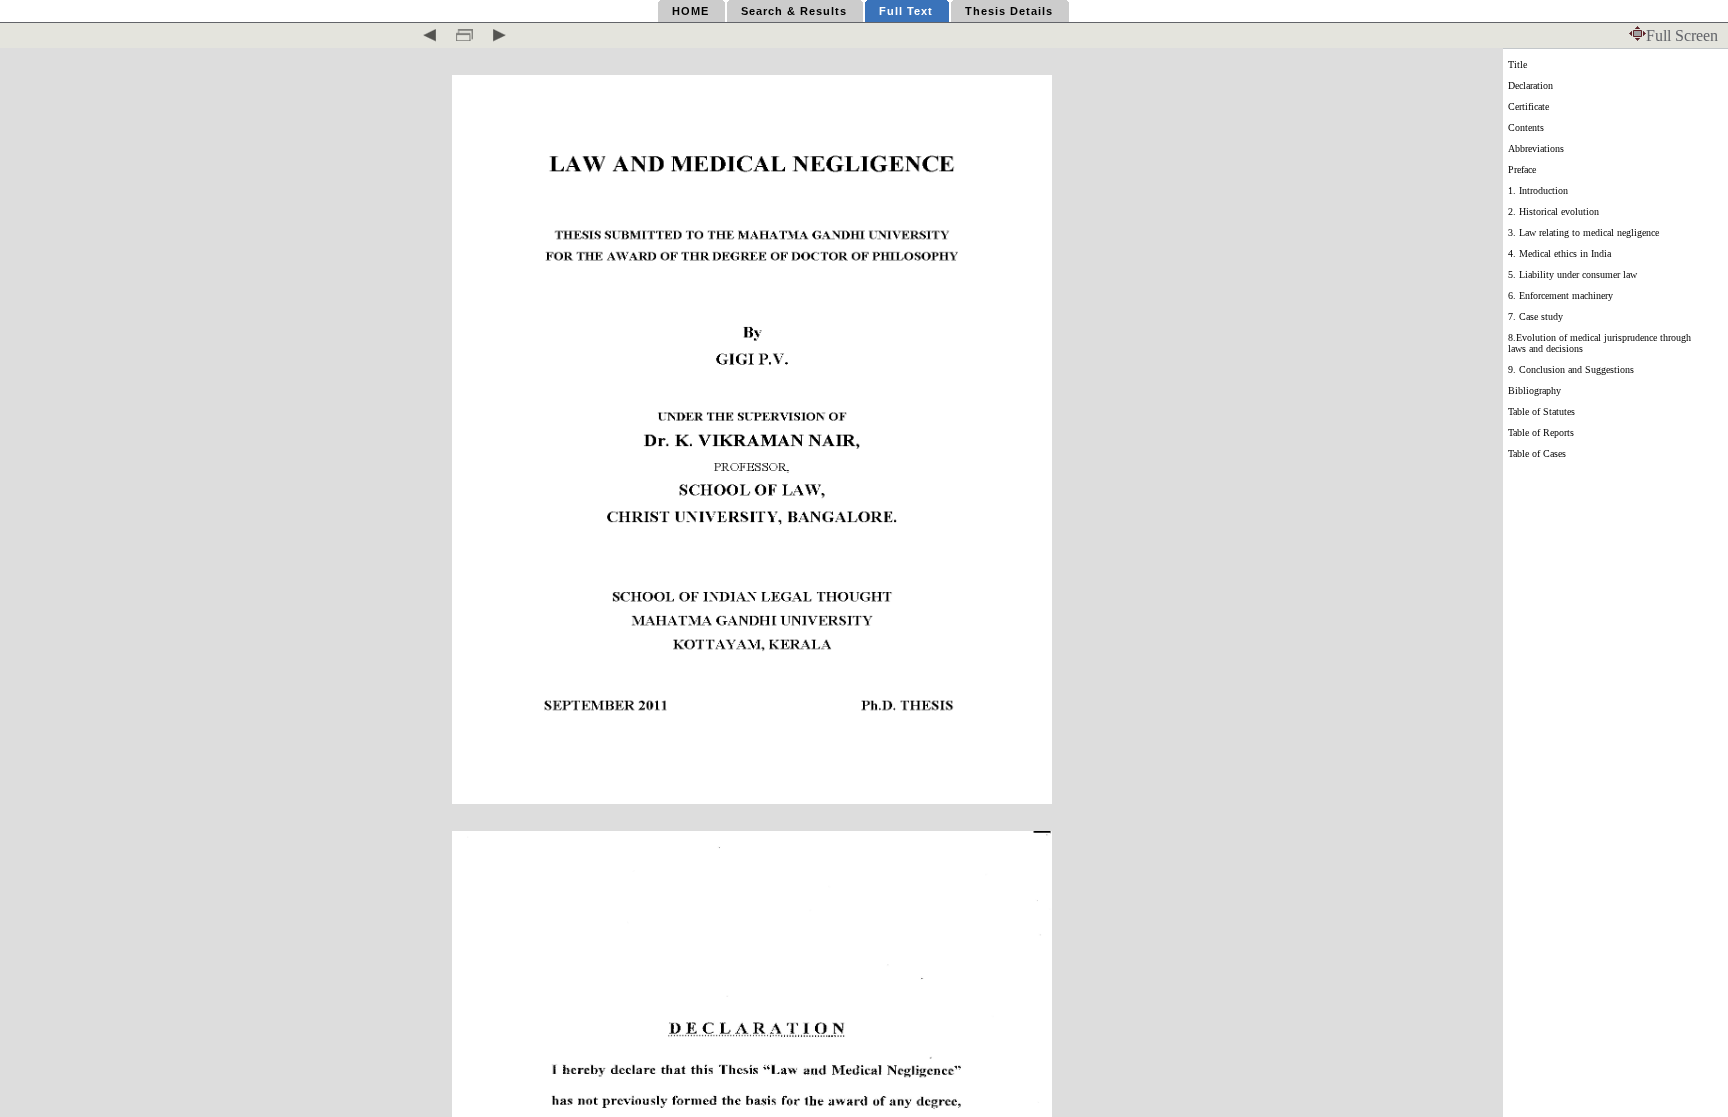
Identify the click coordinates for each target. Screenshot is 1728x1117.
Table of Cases (1537, 453)
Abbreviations (1536, 148)
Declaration (1530, 85)
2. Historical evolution (1553, 211)
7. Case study (1535, 316)
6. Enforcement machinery (1560, 295)
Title (1517, 64)
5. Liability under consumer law (1572, 274)
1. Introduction (1538, 190)
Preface (1522, 169)
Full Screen (1682, 35)
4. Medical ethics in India (1559, 253)
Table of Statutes (1541, 411)
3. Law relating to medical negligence (1583, 232)
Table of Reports (1541, 432)
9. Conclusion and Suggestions (1571, 369)
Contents (1526, 127)
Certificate (1528, 106)
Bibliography (1534, 390)
